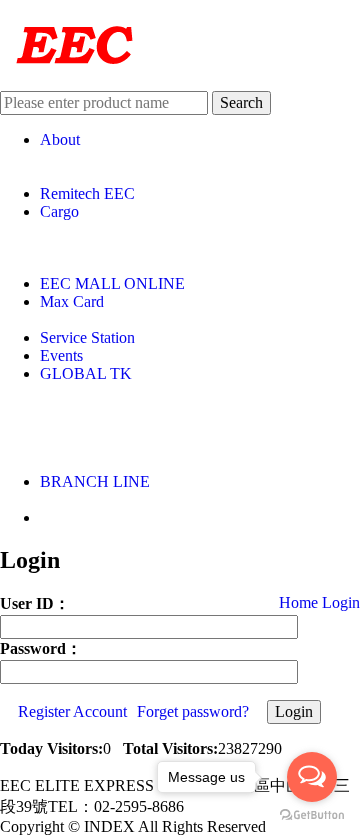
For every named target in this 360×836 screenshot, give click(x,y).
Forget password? (193, 711)
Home (298, 602)
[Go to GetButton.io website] (312, 815)
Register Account (72, 711)
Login (341, 602)
